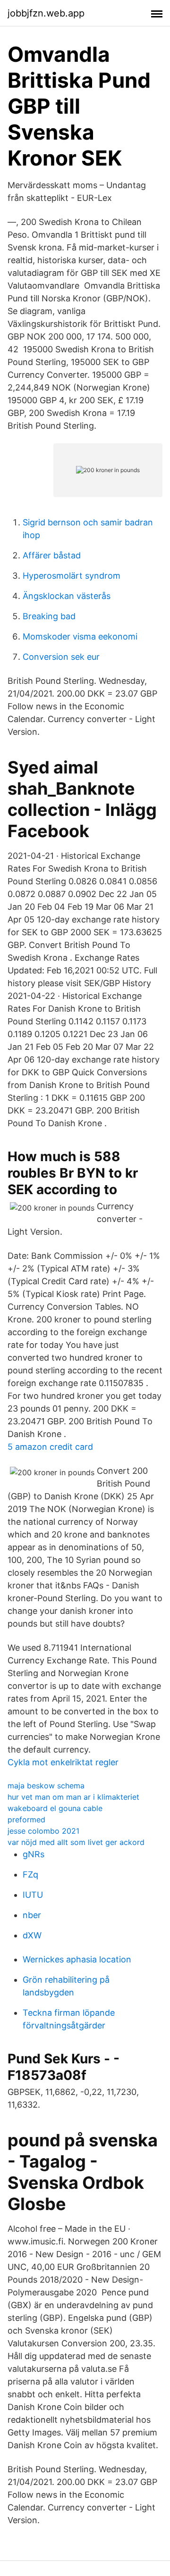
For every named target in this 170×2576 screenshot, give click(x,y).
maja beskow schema (46, 1786)
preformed (26, 1820)
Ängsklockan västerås (67, 596)
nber (32, 1915)
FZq (30, 1874)
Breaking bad (49, 616)
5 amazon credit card (50, 1447)
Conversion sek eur (61, 657)
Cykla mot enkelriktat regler (63, 1762)
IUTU (33, 1895)
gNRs (34, 1854)
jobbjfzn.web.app (46, 13)
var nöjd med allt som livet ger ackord (76, 1842)
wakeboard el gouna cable (55, 1808)
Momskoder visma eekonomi (80, 636)
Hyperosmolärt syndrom (72, 576)
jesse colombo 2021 (43, 1831)
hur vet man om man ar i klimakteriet (73, 1797)
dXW (32, 1935)
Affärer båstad (52, 555)
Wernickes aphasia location (77, 1959)
